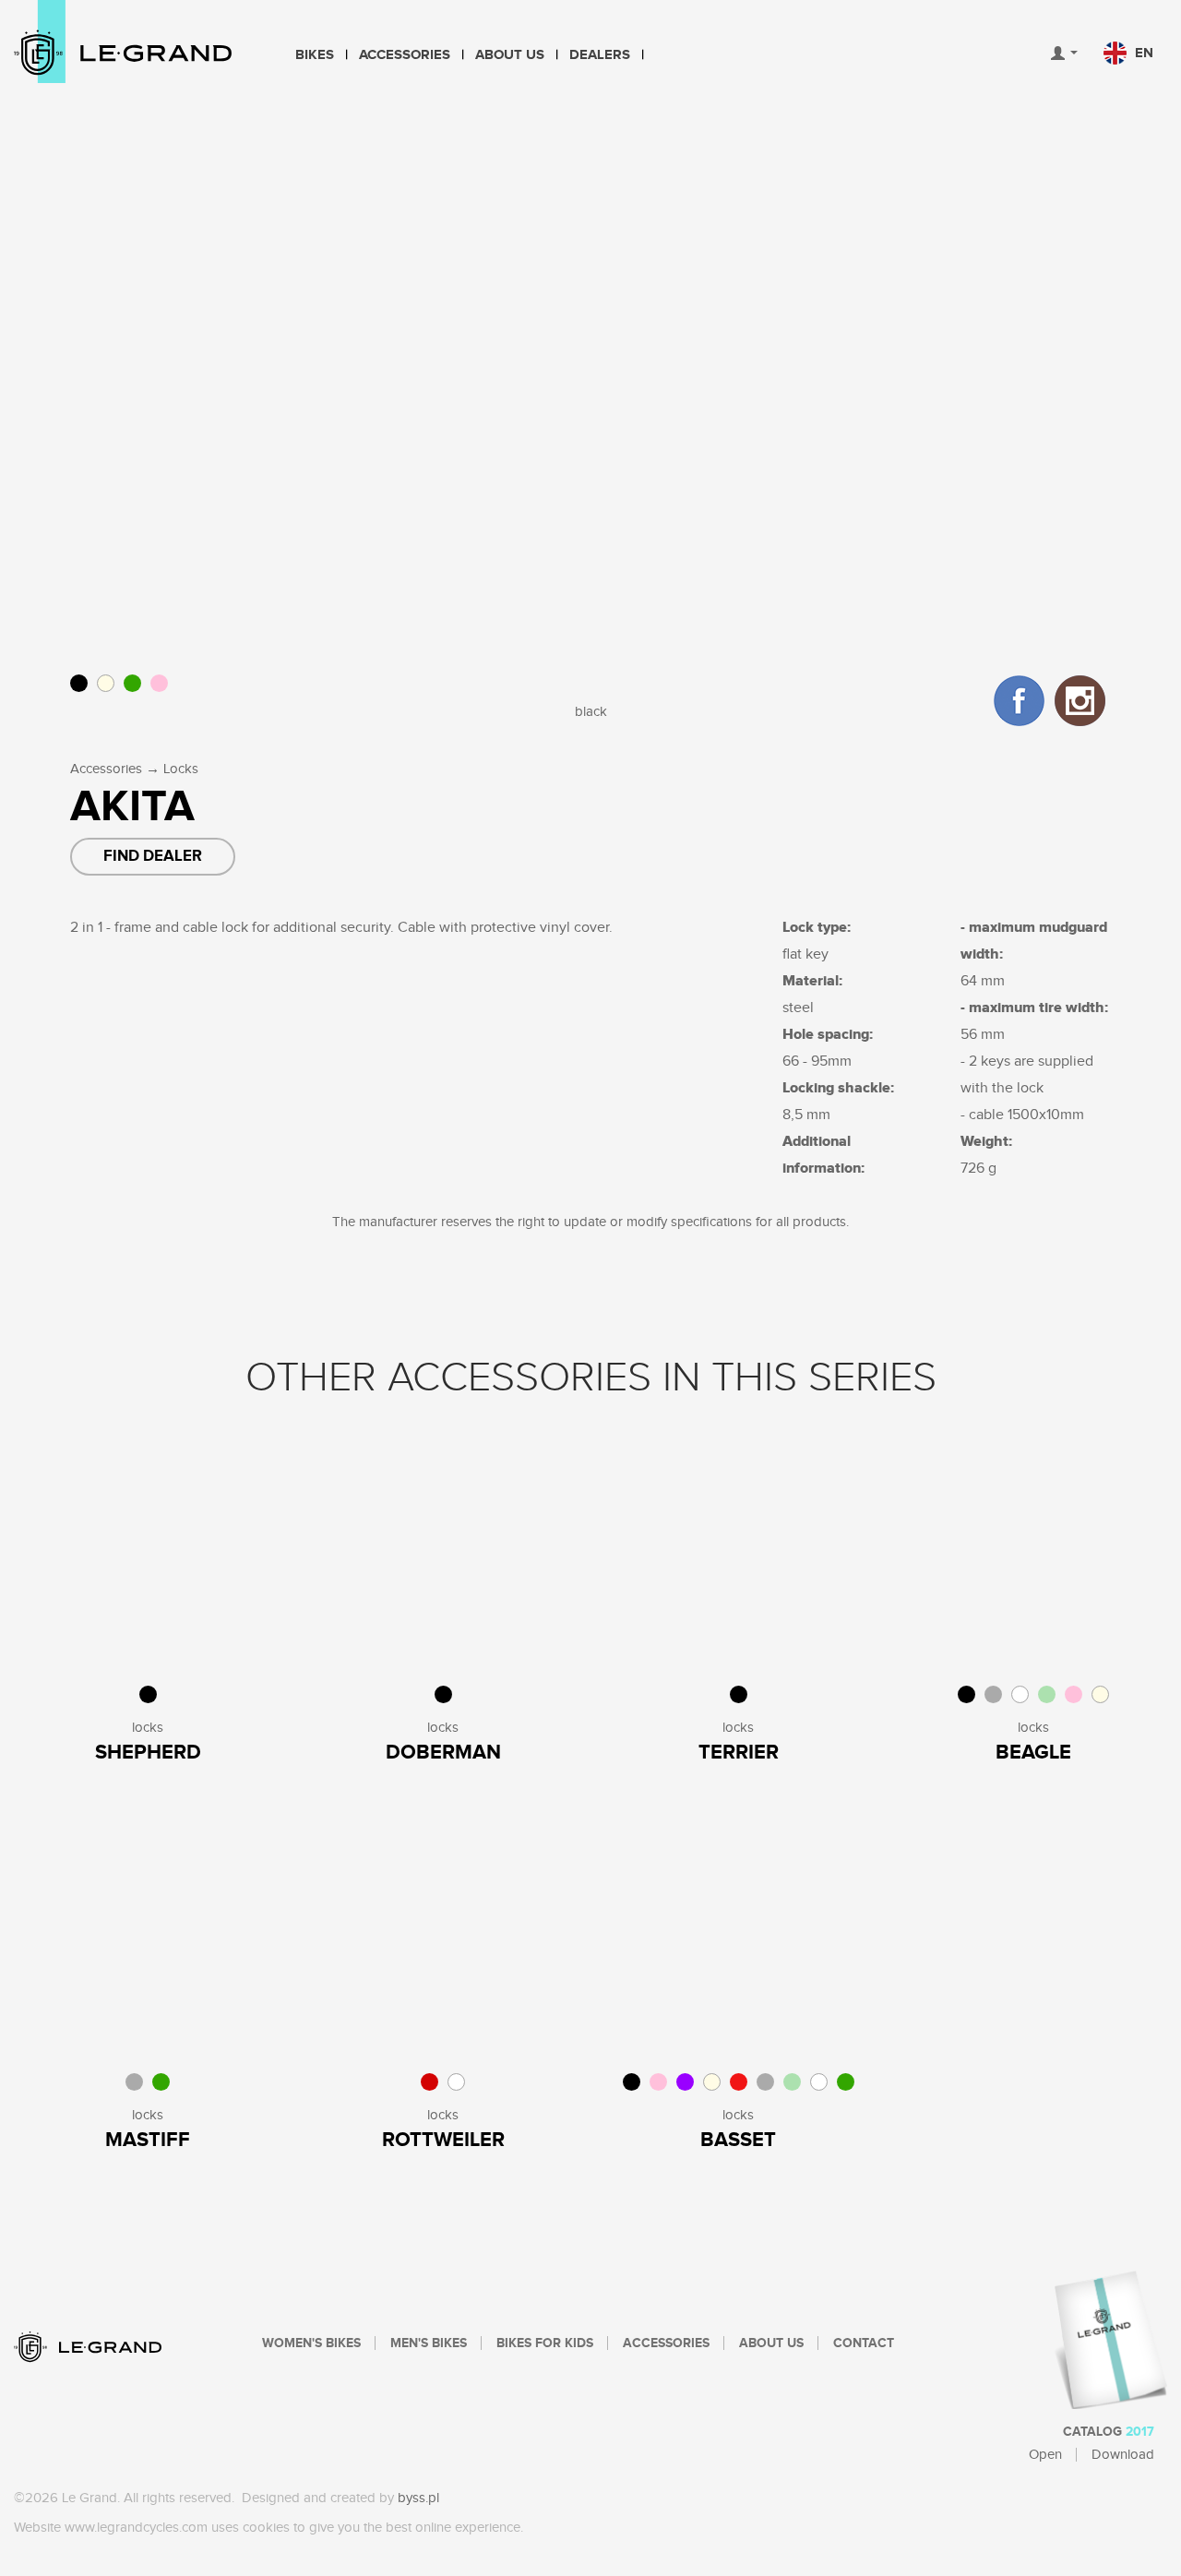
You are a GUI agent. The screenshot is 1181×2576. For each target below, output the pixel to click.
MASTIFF (148, 2140)
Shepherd (148, 1753)
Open (1045, 2455)
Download (1123, 2455)
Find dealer (153, 856)
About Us (510, 55)
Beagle (1033, 1753)
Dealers (600, 55)
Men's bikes (429, 2343)
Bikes (315, 55)
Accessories (405, 55)
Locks (181, 769)
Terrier (739, 1753)
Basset (738, 2140)
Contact (864, 2343)
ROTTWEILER (443, 2140)
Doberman (443, 1753)
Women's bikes (311, 2343)
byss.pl (418, 2498)
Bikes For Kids (545, 2343)
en (1142, 53)
